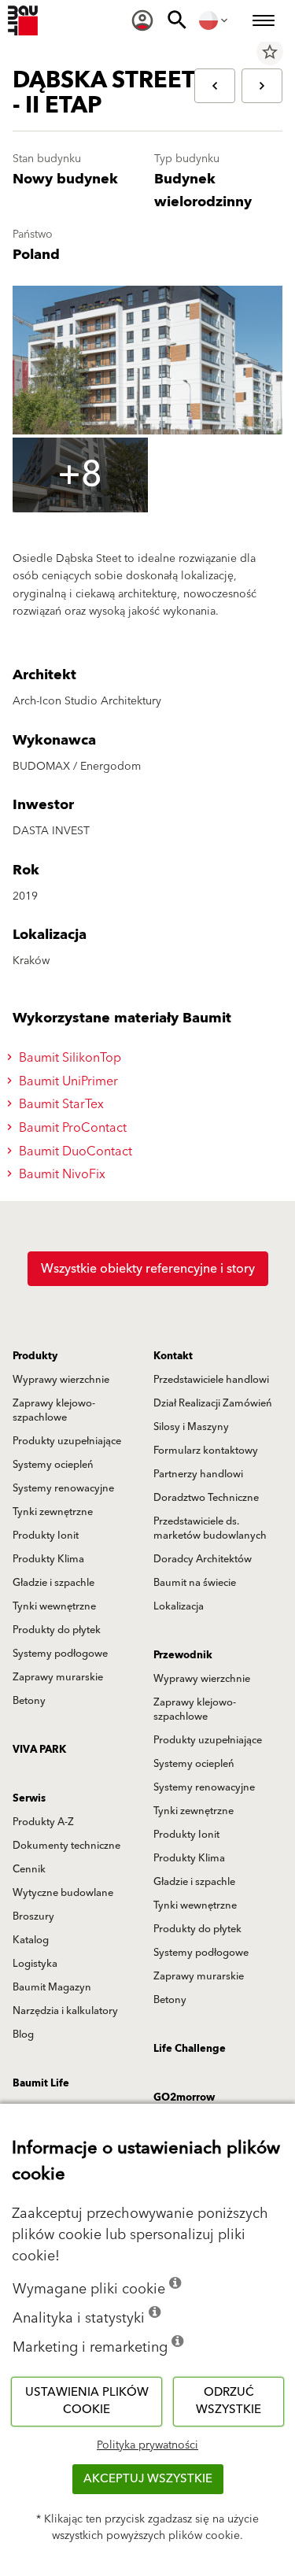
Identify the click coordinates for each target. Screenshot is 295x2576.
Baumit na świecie (195, 1583)
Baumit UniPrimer (67, 1081)
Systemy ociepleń (53, 1465)
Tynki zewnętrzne (53, 1512)
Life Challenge (190, 2049)
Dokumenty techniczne (66, 1846)
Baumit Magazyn (52, 1987)
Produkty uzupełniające (67, 1441)
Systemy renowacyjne (63, 1488)
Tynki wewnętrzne (54, 1606)
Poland (36, 255)
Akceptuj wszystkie (148, 2479)
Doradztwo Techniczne (206, 1498)
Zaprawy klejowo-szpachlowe (54, 1410)
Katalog (31, 1940)
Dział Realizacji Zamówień (213, 1403)
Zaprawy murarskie (58, 1677)
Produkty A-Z (43, 1822)
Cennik (29, 1869)
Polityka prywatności (147, 2445)
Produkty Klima (48, 1559)
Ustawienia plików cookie (87, 2401)
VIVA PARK (39, 1750)
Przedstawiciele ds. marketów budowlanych (210, 1528)
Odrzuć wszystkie (229, 2401)
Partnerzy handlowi (198, 1474)
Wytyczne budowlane (63, 1893)
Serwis (29, 1798)
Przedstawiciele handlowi (211, 1380)
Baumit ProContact (71, 1128)
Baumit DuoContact (74, 1151)
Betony (29, 1701)
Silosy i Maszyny (191, 1427)
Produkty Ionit (46, 1536)
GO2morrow (184, 2097)
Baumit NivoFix (61, 1174)
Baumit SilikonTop (68, 1058)
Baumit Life (41, 2083)
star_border (270, 52)
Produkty (35, 1356)
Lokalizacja (179, 1606)
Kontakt (173, 1356)
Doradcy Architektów (203, 1559)
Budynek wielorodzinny (203, 190)
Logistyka (35, 1964)
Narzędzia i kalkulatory (65, 2011)
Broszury (33, 1916)
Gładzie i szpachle (53, 1583)
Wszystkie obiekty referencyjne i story (148, 1269)
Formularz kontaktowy (206, 1451)
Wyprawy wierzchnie (61, 1380)
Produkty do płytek (57, 1630)
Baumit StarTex (60, 1104)
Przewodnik (183, 1655)
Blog (23, 2035)
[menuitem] (142, 20)
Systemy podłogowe (60, 1654)
